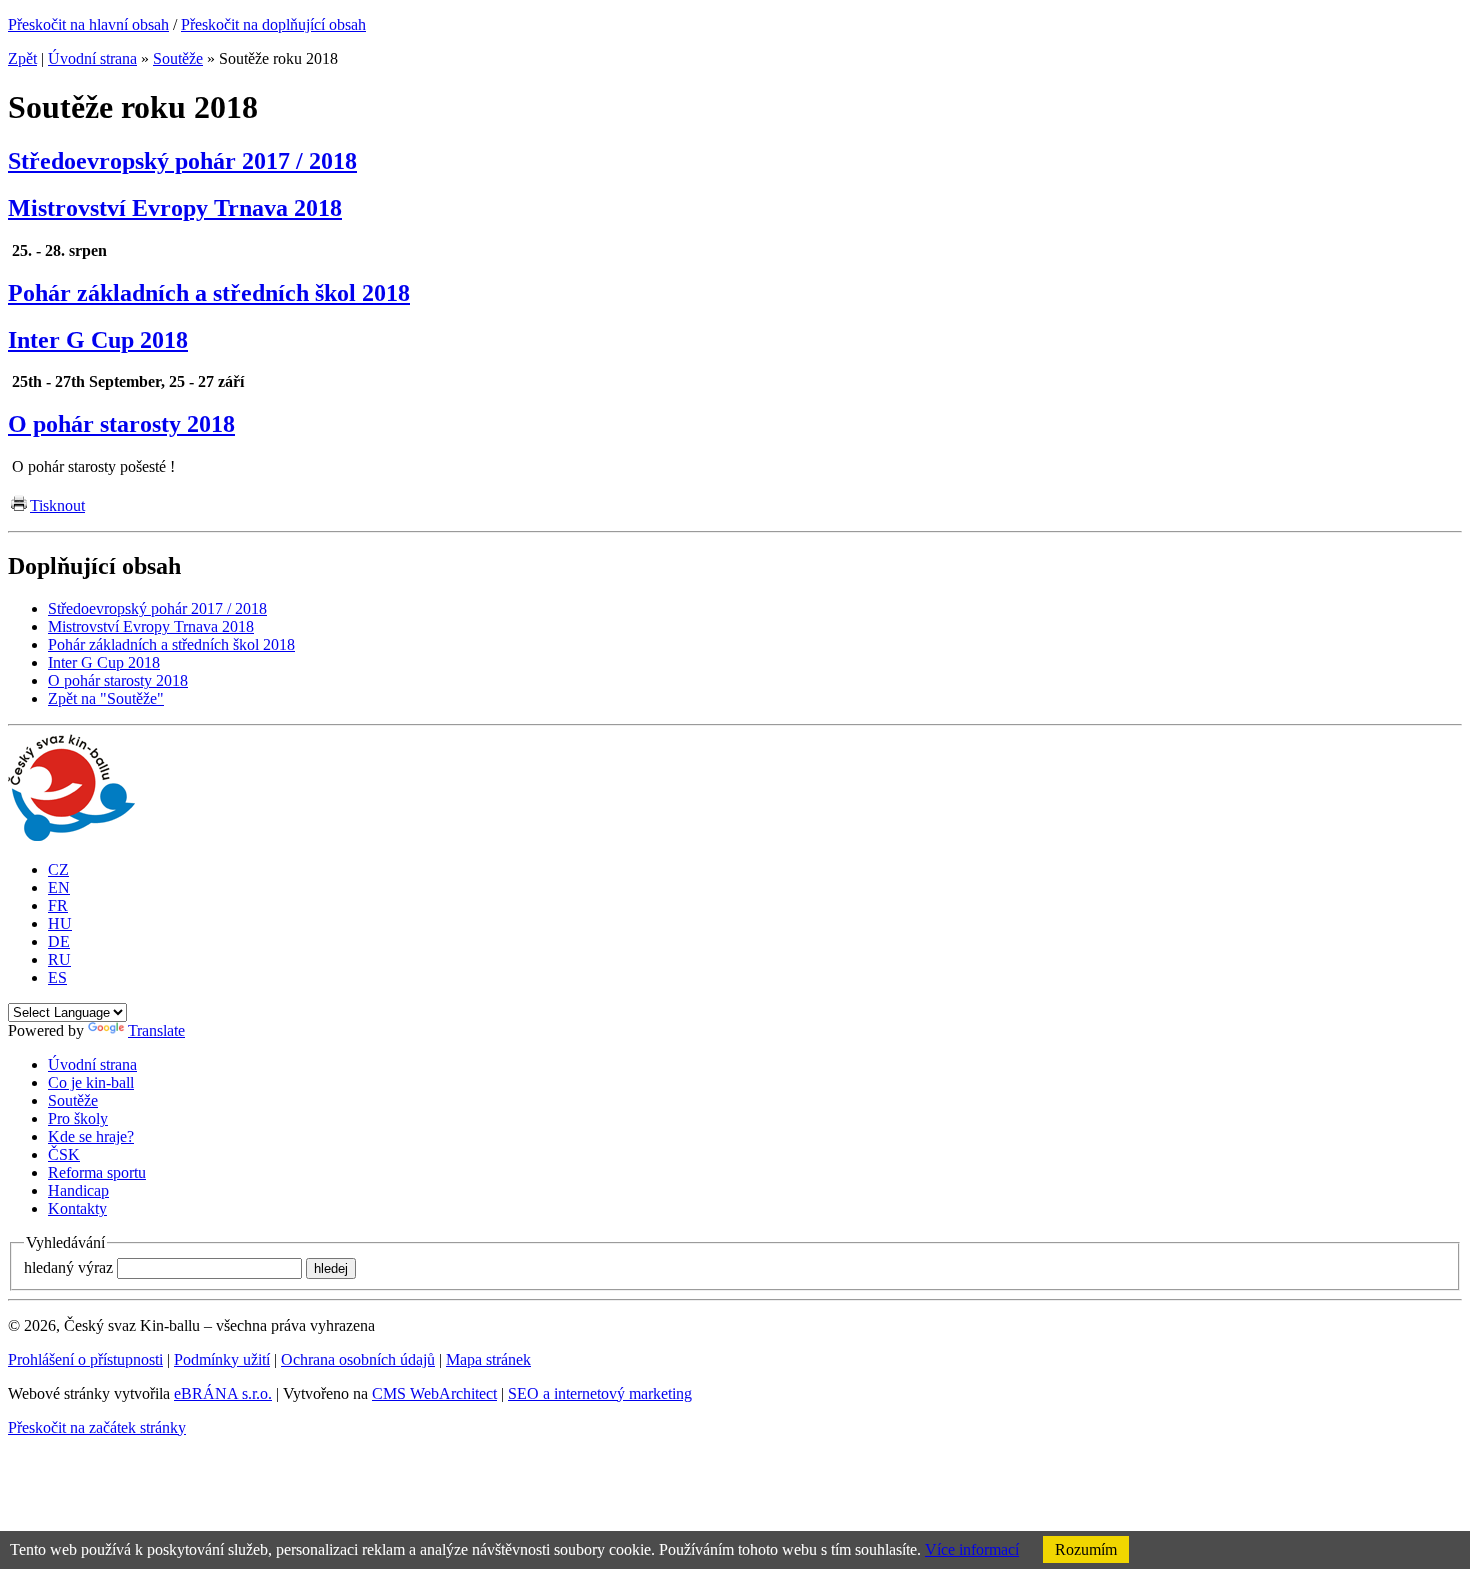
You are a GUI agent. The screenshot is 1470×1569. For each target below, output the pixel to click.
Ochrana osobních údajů (358, 1359)
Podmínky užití (222, 1359)
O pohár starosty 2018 (121, 424)
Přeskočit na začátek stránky (97, 1427)
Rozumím (1086, 1549)
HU (60, 923)
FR (58, 905)
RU (59, 959)
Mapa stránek (488, 1359)
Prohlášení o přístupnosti (85, 1359)
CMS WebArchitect (434, 1393)
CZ (58, 869)
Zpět (22, 58)
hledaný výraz (68, 1267)
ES (57, 977)
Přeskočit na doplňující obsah (273, 24)
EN (59, 887)
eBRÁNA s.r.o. (223, 1393)
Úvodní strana (92, 58)
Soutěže (178, 58)
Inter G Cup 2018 (98, 340)
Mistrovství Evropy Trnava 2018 (175, 208)
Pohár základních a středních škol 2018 (209, 293)
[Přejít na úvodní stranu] (71, 835)
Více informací (972, 1549)
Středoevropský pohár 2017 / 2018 (182, 161)
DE (59, 941)
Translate (156, 1030)
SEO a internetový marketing (600, 1393)
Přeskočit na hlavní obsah (88, 24)
